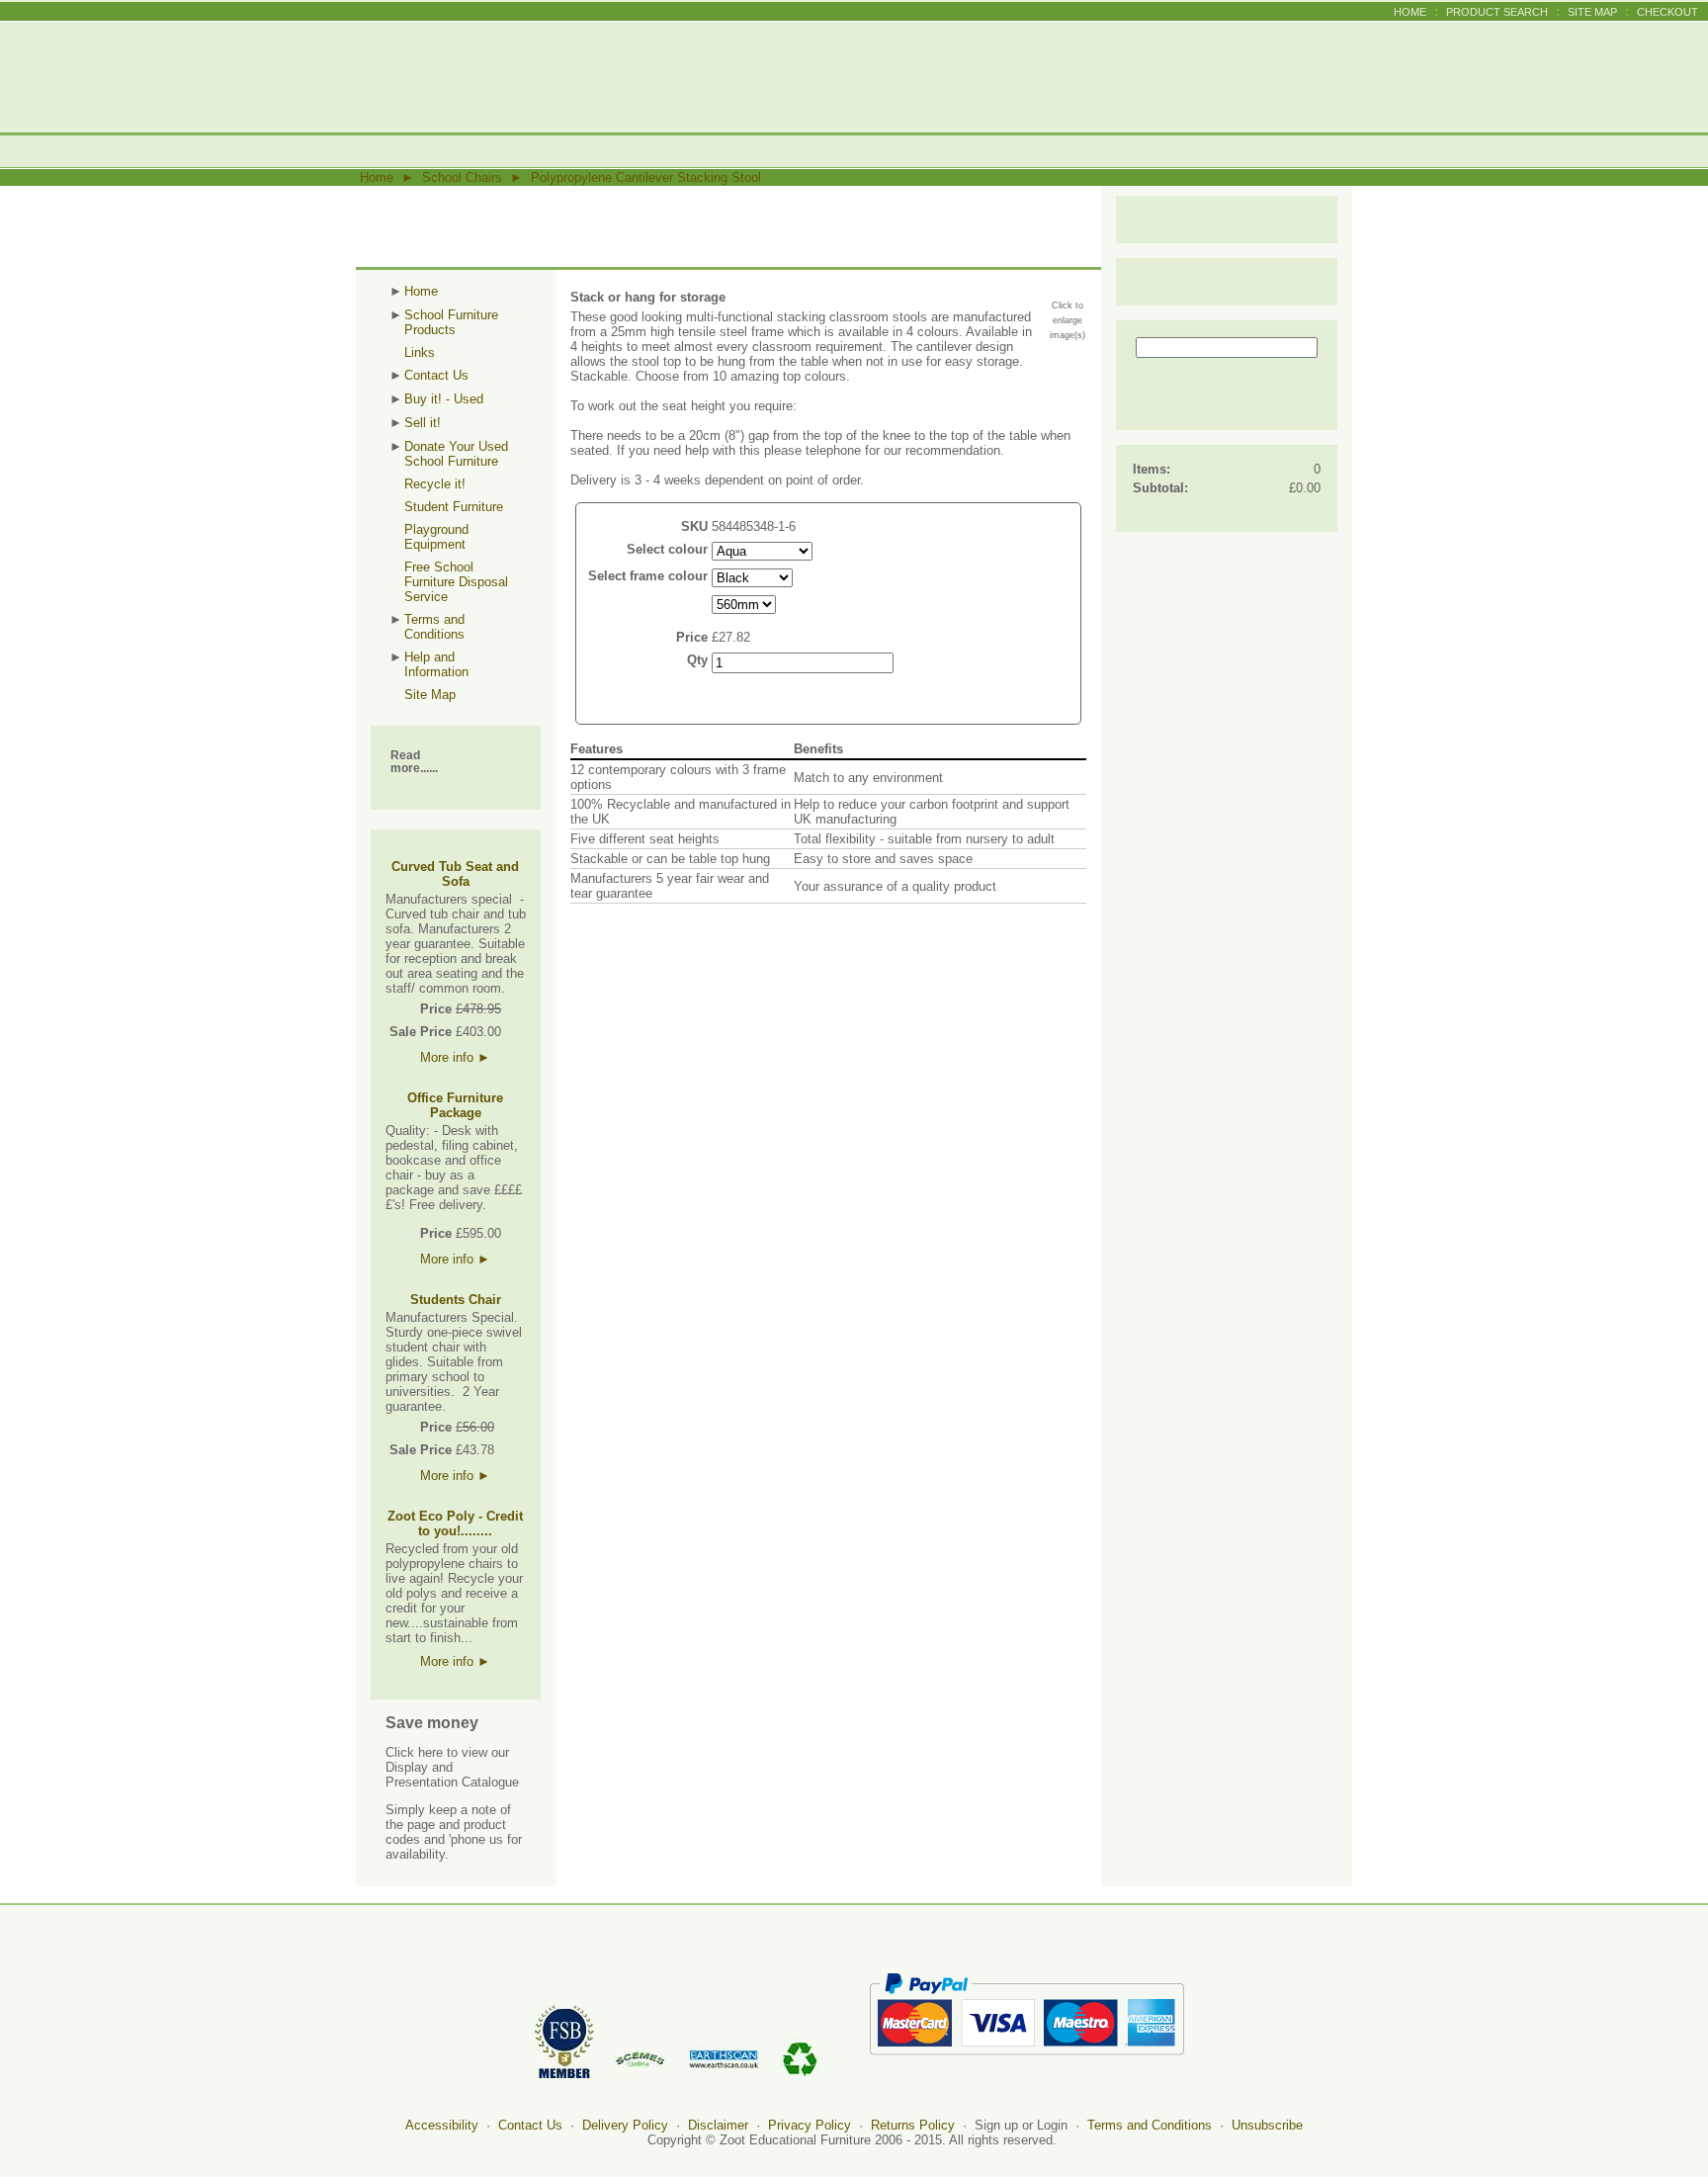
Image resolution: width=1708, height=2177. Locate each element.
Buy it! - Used (444, 399)
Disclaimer (718, 2125)
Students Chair (456, 1300)
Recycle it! (435, 484)
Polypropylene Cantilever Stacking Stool (646, 177)
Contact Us (436, 375)
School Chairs (462, 177)
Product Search (1497, 12)
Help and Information (436, 664)
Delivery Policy (625, 2125)
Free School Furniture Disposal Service (456, 582)
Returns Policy (913, 2125)
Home (1410, 12)
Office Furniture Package (455, 1105)
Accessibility (442, 2125)
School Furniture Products (451, 322)
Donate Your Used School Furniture (456, 454)
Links (420, 352)
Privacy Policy (810, 2125)
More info (455, 1057)
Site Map (1592, 12)
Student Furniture (454, 507)
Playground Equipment (436, 537)
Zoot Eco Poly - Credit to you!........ (455, 1524)
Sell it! (423, 423)
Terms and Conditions (434, 627)
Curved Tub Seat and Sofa (455, 874)
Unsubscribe (1267, 2125)
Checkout (1667, 12)
